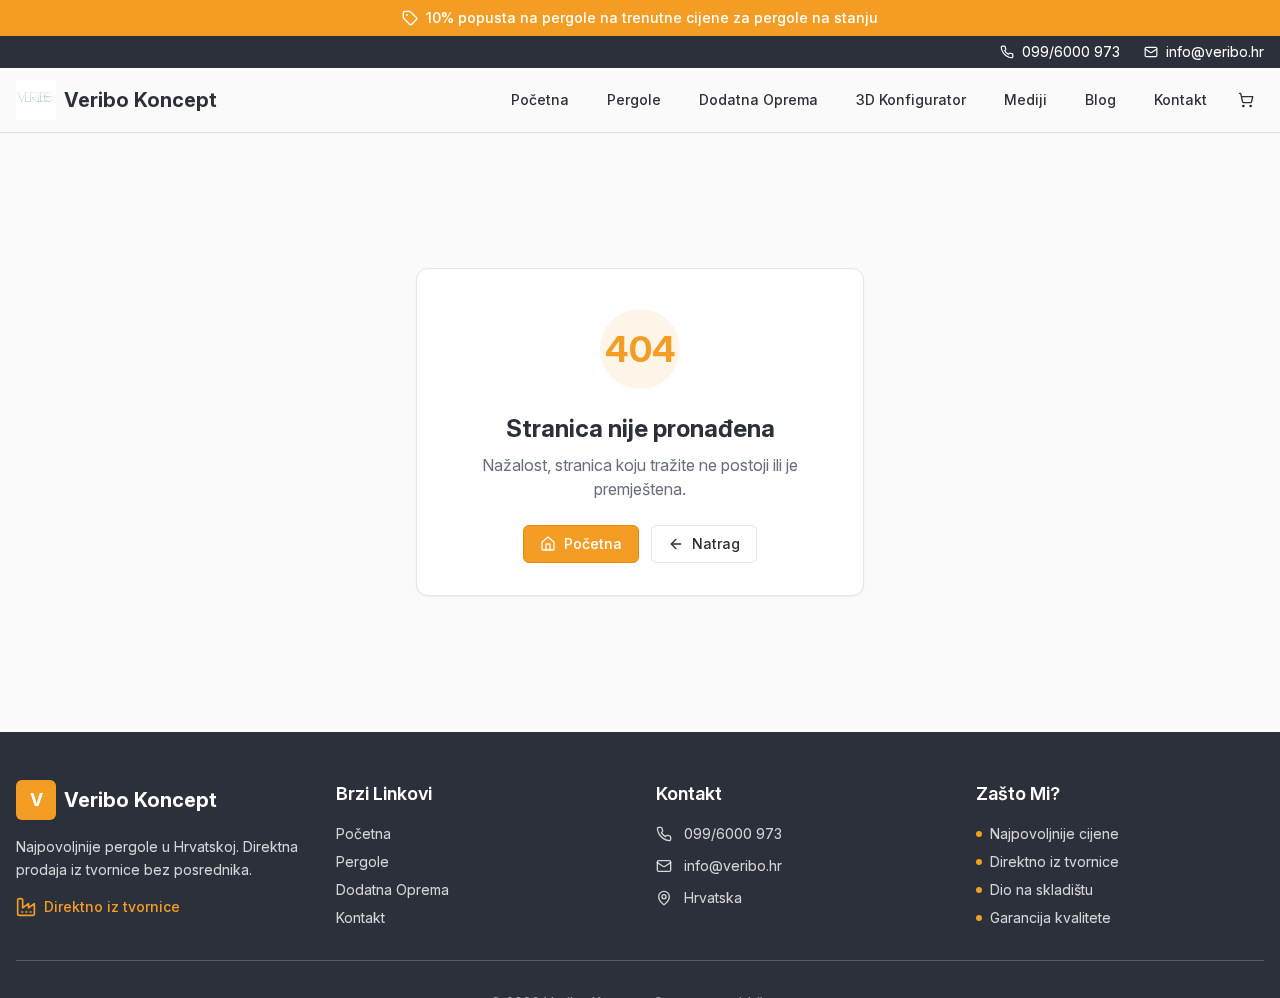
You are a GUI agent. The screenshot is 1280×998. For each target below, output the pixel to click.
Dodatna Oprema (758, 99)
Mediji (1025, 99)
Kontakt (1180, 99)
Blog (1100, 99)
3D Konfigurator (911, 99)
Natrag (716, 543)
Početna (540, 99)
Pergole (634, 99)
